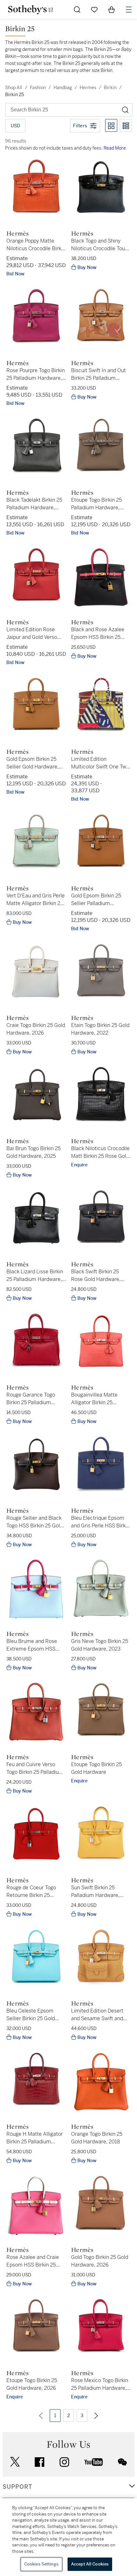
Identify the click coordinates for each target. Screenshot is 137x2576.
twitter (15, 2462)
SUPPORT (17, 2487)
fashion (38, 88)
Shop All (14, 88)
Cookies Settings (41, 2564)
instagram (64, 2462)
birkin (110, 88)
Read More (115, 148)
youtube (94, 2462)
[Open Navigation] (129, 10)
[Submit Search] (77, 10)
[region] (68, 2537)
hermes (88, 88)
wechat (122, 2462)
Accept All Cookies (90, 2564)
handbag (63, 88)
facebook (40, 2462)
